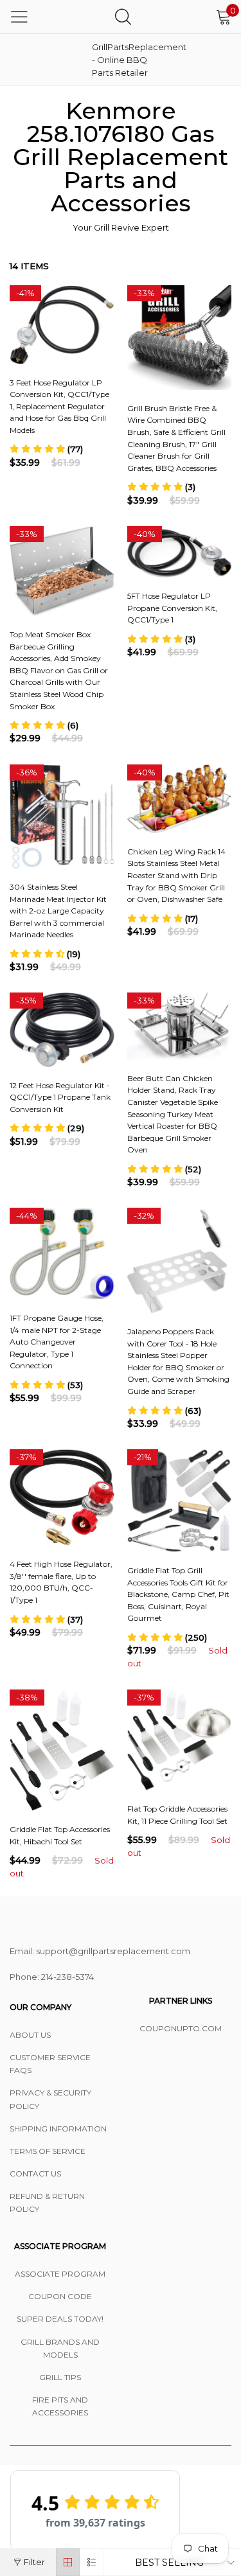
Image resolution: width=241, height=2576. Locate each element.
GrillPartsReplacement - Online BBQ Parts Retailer (124, 60)
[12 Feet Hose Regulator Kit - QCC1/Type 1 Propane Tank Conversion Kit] (62, 1029)
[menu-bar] (19, 17)
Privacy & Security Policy (50, 2099)
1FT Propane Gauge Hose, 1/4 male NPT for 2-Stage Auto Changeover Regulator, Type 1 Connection (57, 1342)
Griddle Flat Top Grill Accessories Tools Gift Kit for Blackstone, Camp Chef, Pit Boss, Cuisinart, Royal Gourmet (178, 1594)
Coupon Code (60, 2296)
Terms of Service (48, 2151)
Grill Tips (60, 2377)
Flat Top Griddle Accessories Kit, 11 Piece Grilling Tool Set (177, 1815)
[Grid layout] (68, 2562)
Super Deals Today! (60, 2319)
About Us (30, 2035)
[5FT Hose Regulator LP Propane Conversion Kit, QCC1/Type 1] (180, 552)
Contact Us (35, 2174)
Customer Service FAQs (50, 2064)
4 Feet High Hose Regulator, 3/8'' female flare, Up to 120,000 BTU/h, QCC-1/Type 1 (61, 1582)
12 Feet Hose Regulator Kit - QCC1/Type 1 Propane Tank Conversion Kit (60, 1097)
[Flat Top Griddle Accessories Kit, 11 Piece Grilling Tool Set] (180, 1740)
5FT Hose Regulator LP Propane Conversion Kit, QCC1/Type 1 (172, 608)
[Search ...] (123, 16)
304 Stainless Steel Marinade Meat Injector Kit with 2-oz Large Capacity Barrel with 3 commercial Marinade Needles (58, 911)
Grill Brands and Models (60, 2348)
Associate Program (60, 2274)
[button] (46, 449)
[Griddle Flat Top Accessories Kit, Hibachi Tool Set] (62, 1750)
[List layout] (92, 2562)
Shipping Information (58, 2129)
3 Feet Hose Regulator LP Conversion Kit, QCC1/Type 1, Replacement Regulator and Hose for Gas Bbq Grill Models (59, 406)
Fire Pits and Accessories (60, 2406)
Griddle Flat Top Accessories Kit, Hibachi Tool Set (60, 1835)
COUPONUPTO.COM (181, 2028)
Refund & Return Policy (47, 2202)
